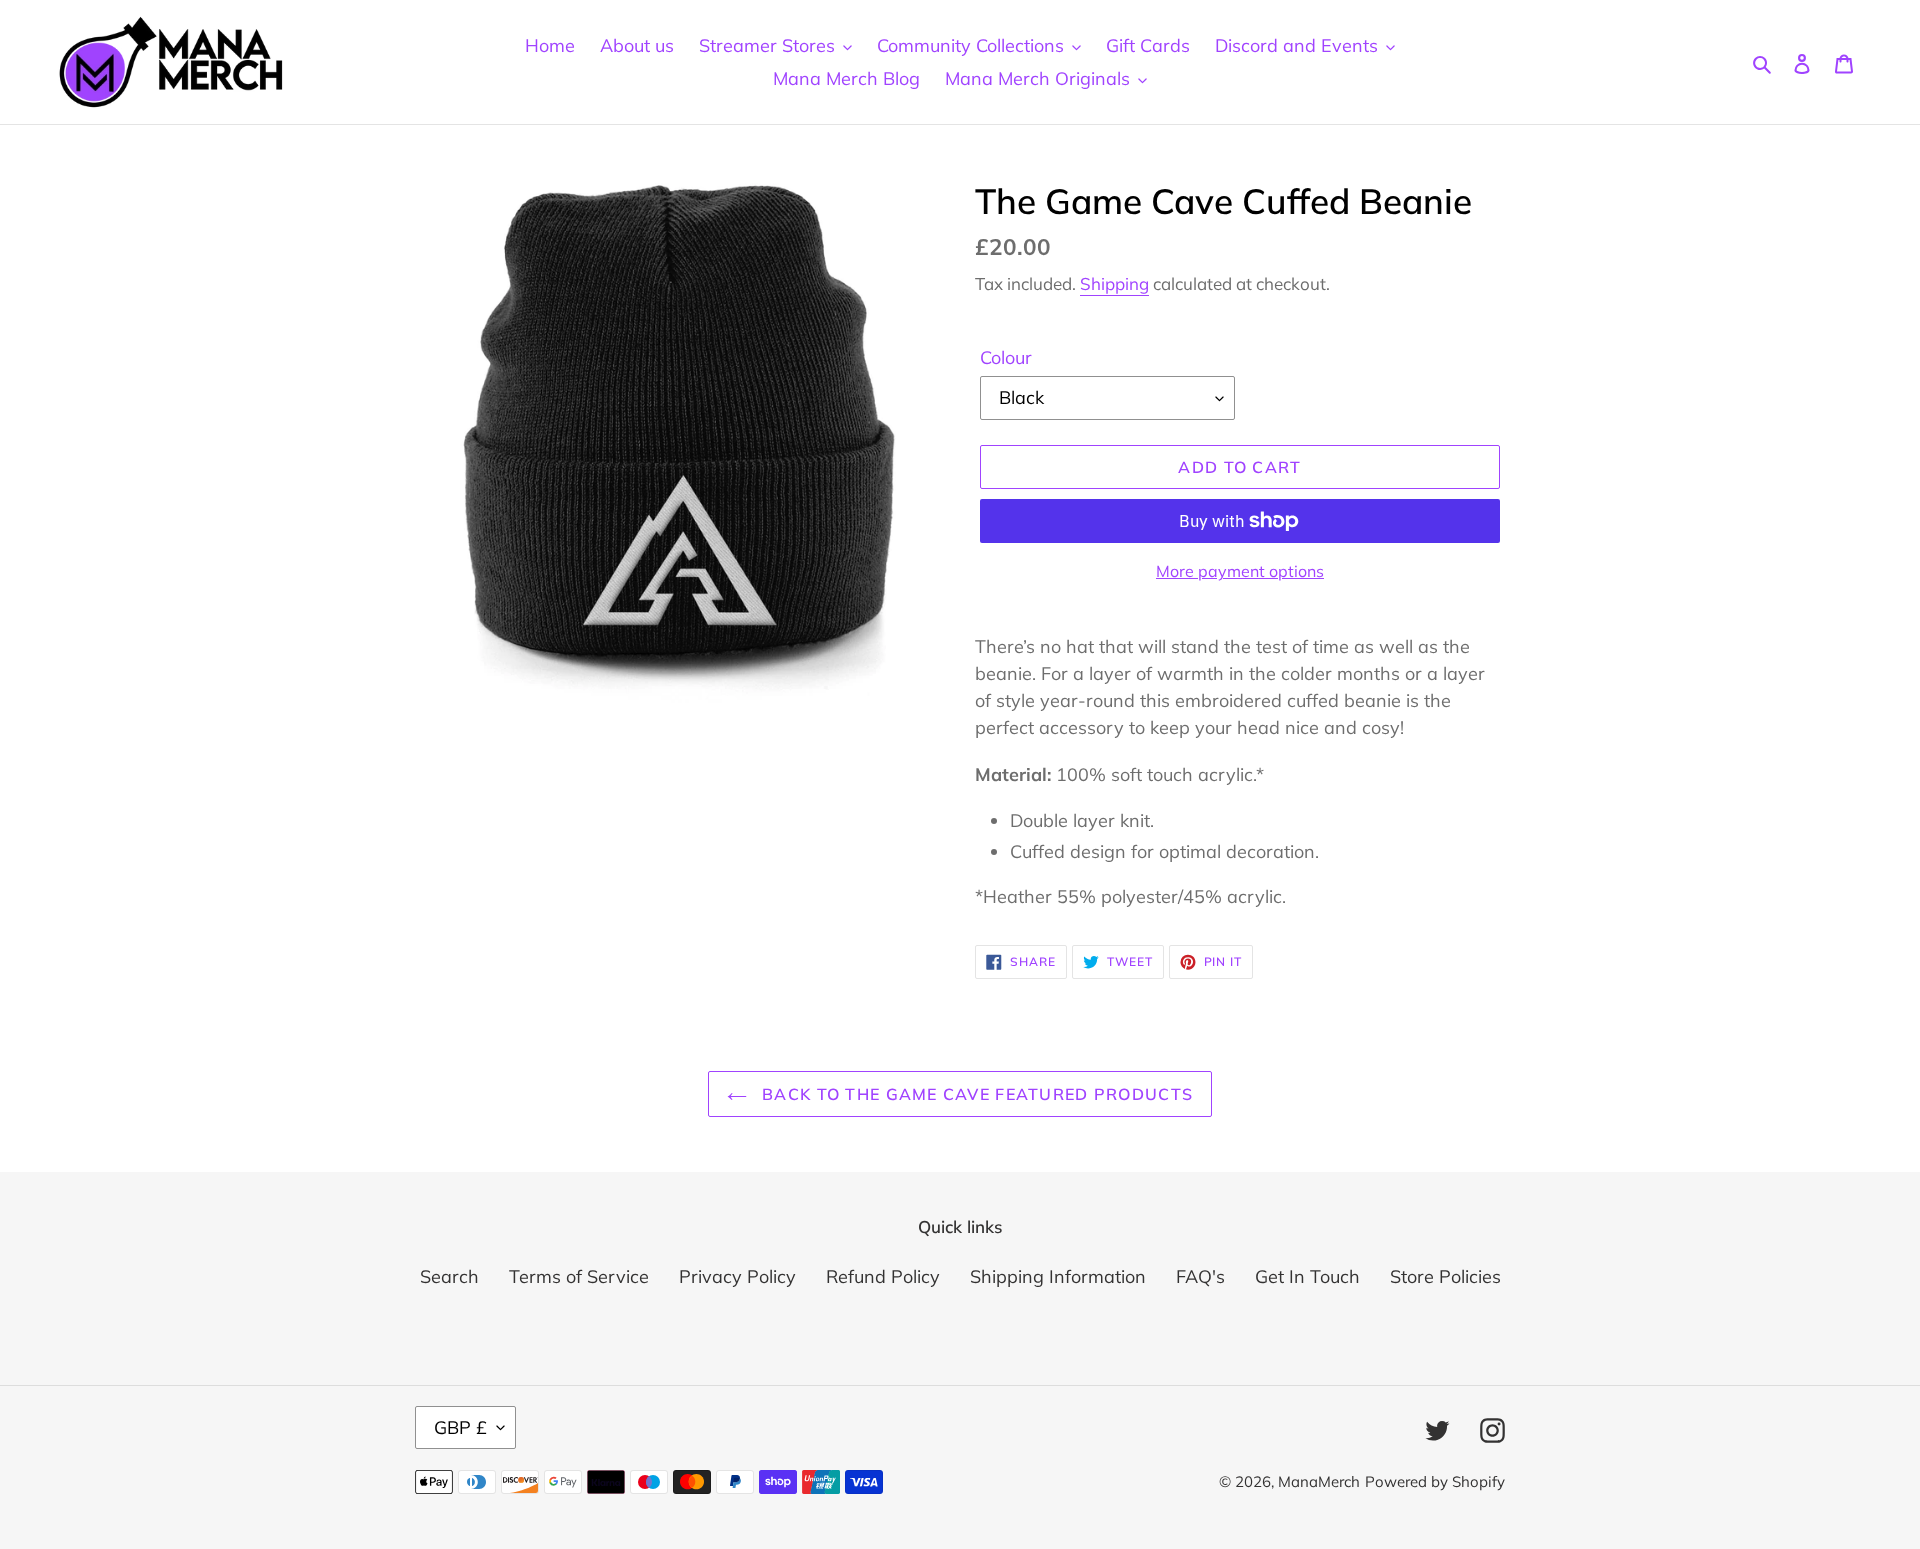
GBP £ (460, 1427)
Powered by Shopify (1435, 1481)
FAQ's (1200, 1276)
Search (449, 1276)
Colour (1006, 357)
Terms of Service (579, 1276)
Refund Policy (883, 1276)
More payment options (1240, 571)
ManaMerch (1319, 1481)
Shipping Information (1058, 1276)
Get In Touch (1307, 1276)
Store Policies (1445, 1276)
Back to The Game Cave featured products (975, 1094)
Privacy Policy (737, 1276)
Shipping (1114, 283)
